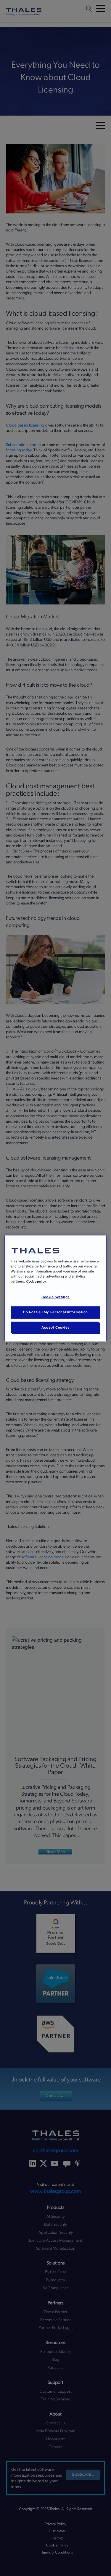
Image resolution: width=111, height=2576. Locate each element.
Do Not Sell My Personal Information (55, 1312)
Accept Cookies (55, 1327)
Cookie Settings (55, 1297)
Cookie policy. (36, 1281)
